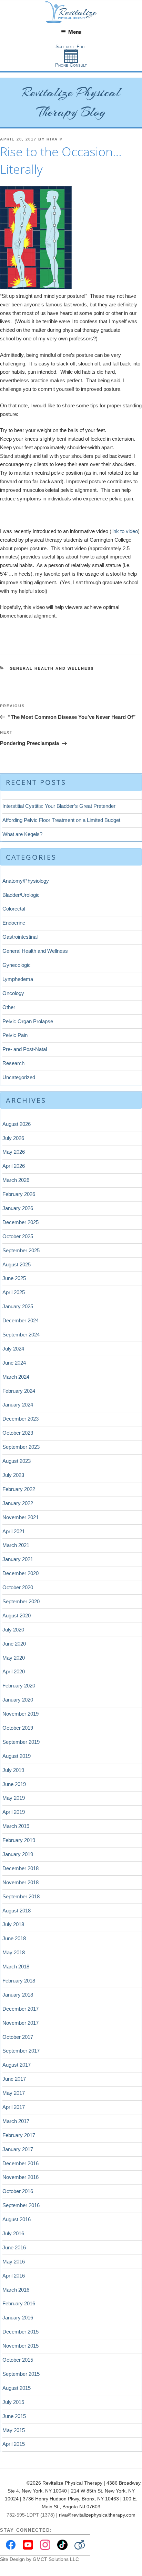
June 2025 (14, 1278)
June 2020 (14, 1644)
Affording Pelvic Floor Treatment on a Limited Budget (61, 820)
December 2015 (21, 2332)
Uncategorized (19, 1077)
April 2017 (14, 2107)
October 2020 (18, 1587)
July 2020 (13, 1630)
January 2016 (18, 2318)
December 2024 (21, 1320)
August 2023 (17, 1461)
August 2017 (17, 2065)
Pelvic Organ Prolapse (28, 1021)
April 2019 (14, 1812)
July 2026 (13, 1138)
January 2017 (18, 2149)
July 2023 (13, 1475)
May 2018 (14, 1952)
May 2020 (14, 1658)
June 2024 (14, 1363)
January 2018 (18, 1995)
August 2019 (17, 1756)
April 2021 (14, 1531)
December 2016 (21, 2163)
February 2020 (19, 1686)
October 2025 (18, 1236)
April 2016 (14, 2276)
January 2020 (18, 1700)
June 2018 (14, 1938)
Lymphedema (18, 979)
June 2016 (14, 2247)
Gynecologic (17, 965)
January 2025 (18, 1306)
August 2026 (17, 1124)
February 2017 (19, 2135)
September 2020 (21, 1601)
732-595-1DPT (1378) (31, 2515)
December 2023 (21, 1419)
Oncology (13, 993)
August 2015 (17, 2388)
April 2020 (14, 1671)
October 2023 (18, 1433)
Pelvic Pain (15, 1035)
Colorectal (14, 909)
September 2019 (21, 1742)
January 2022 (18, 1503)
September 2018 (21, 1896)
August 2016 (17, 2219)
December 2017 (21, 2009)
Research (13, 1063)
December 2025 (21, 1222)
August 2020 (17, 1615)
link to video (125, 531)
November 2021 (21, 1517)
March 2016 (16, 2290)
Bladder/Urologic (21, 895)
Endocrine (14, 923)
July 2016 (13, 2233)
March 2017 (16, 2121)
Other (9, 1007)
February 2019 (19, 1840)
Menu (75, 32)
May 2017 (14, 2093)
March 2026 (16, 1180)
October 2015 (18, 2360)
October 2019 (18, 1728)
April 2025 (14, 1292)
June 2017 (14, 2079)
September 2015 (21, 2374)
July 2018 (13, 1924)
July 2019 (13, 1770)
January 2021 (18, 1559)
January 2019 (18, 1854)
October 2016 (18, 2191)
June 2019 (14, 1784)
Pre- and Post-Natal (25, 1049)
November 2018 (21, 1882)
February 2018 (19, 1981)
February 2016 (19, 2303)
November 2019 (21, 1714)
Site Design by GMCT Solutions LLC (39, 2559)
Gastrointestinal (20, 937)
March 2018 (16, 1967)
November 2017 (21, 2023)
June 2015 (14, 2416)
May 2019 (14, 1798)
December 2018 (21, 1868)
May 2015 (14, 2430)
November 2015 (21, 2346)
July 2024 (13, 1349)
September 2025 (21, 1250)
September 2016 (21, 2205)
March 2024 (16, 1377)
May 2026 (14, 1152)
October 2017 (18, 2037)
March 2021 (16, 1545)
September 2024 (21, 1335)
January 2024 (18, 1405)
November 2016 (21, 2177)
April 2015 (14, 2444)
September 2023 (21, 1447)
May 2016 (14, 2262)
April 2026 (14, 1166)
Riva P (55, 139)
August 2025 (17, 1264)
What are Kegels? (22, 834)
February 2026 (19, 1194)
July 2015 (13, 2402)
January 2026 (18, 1208)
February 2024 (19, 1391)
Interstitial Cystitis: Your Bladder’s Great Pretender (59, 806)
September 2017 (21, 2051)
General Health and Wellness (52, 668)
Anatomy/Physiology (26, 881)
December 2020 (21, 1573)
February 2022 (19, 1489)
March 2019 (16, 1826)
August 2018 (17, 1911)
